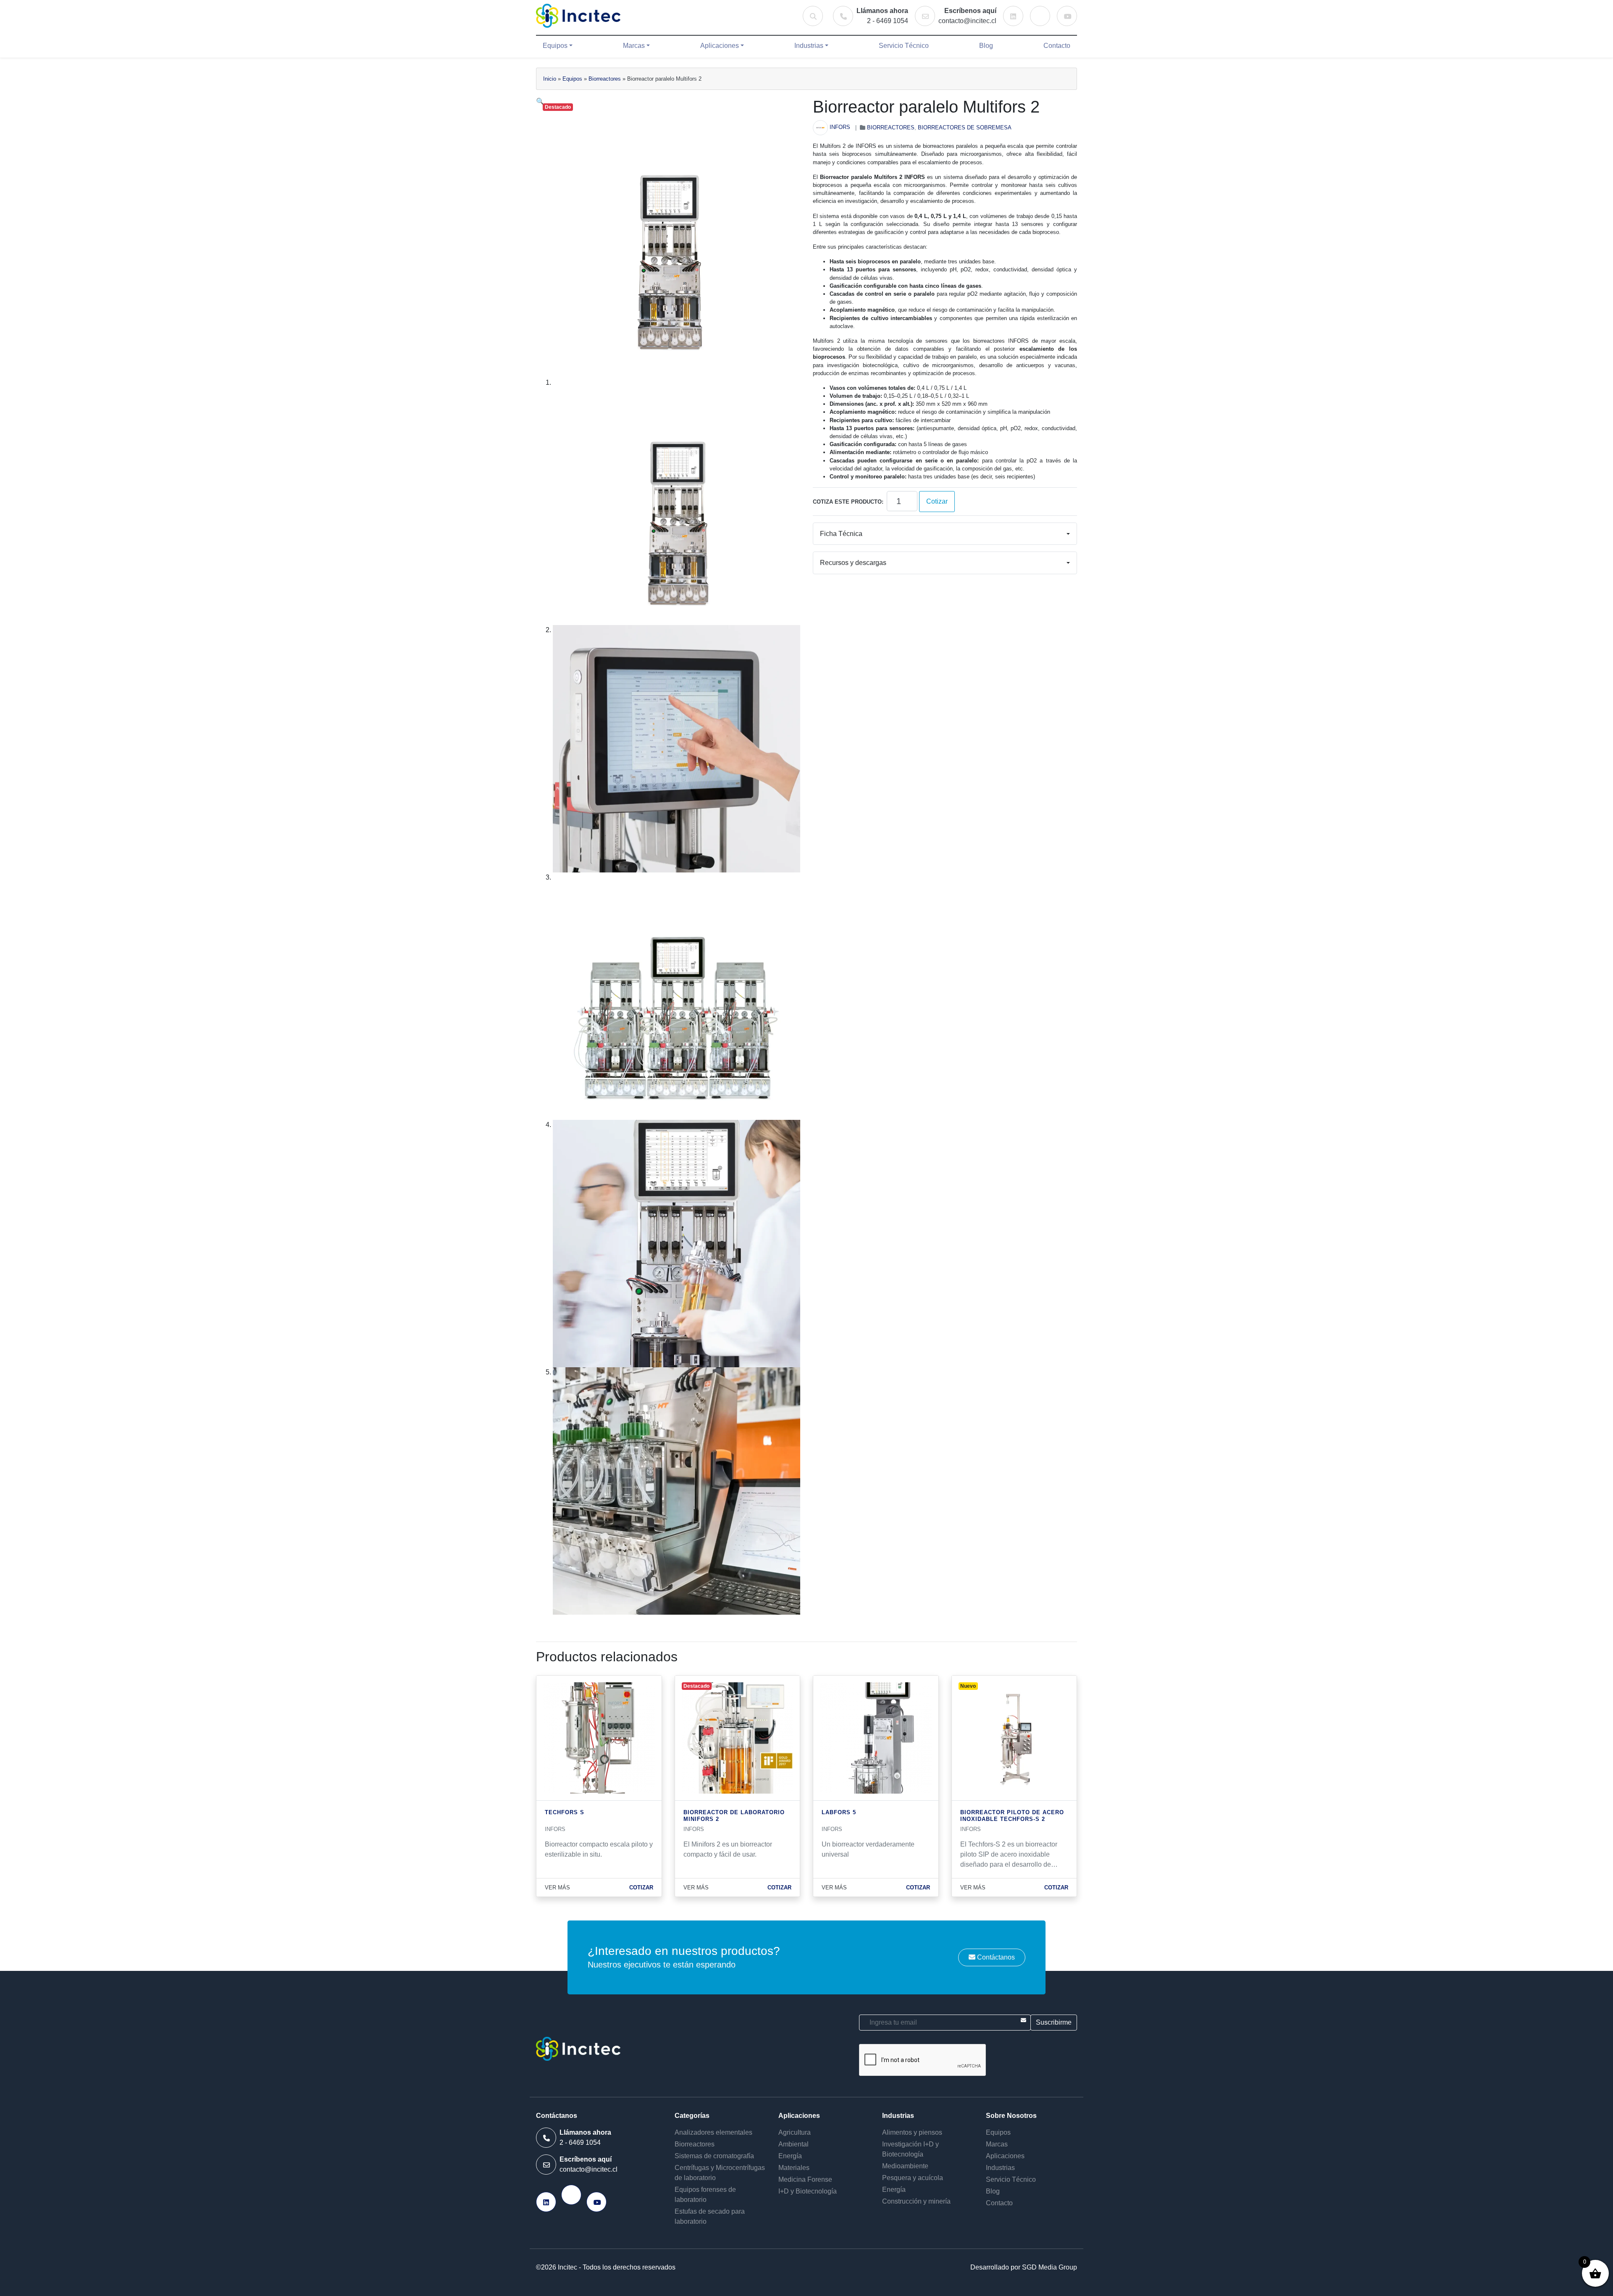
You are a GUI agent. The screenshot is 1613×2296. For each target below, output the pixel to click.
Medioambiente (905, 2166)
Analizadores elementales (713, 2132)
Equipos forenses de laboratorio (705, 2195)
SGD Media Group (1050, 2267)
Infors (840, 127)
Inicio (550, 79)
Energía (790, 2156)
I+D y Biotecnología (808, 2191)
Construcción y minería (916, 2201)
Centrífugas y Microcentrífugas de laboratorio (720, 2173)
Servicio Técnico (904, 46)
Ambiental (793, 2144)
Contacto (1057, 46)
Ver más (557, 1888)
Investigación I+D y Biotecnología (910, 2149)
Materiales (794, 2168)
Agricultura (795, 2132)
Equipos (555, 46)
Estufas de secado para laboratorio (710, 2216)
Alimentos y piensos (912, 2132)
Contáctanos (995, 1957)
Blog (986, 46)
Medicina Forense (805, 2179)
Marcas (634, 46)
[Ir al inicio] (578, 16)
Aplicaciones (720, 46)
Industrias (809, 46)
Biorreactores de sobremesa (965, 127)
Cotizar (937, 501)
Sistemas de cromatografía (714, 2156)
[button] (540, 101)
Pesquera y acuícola (913, 2178)
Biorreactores (605, 79)
